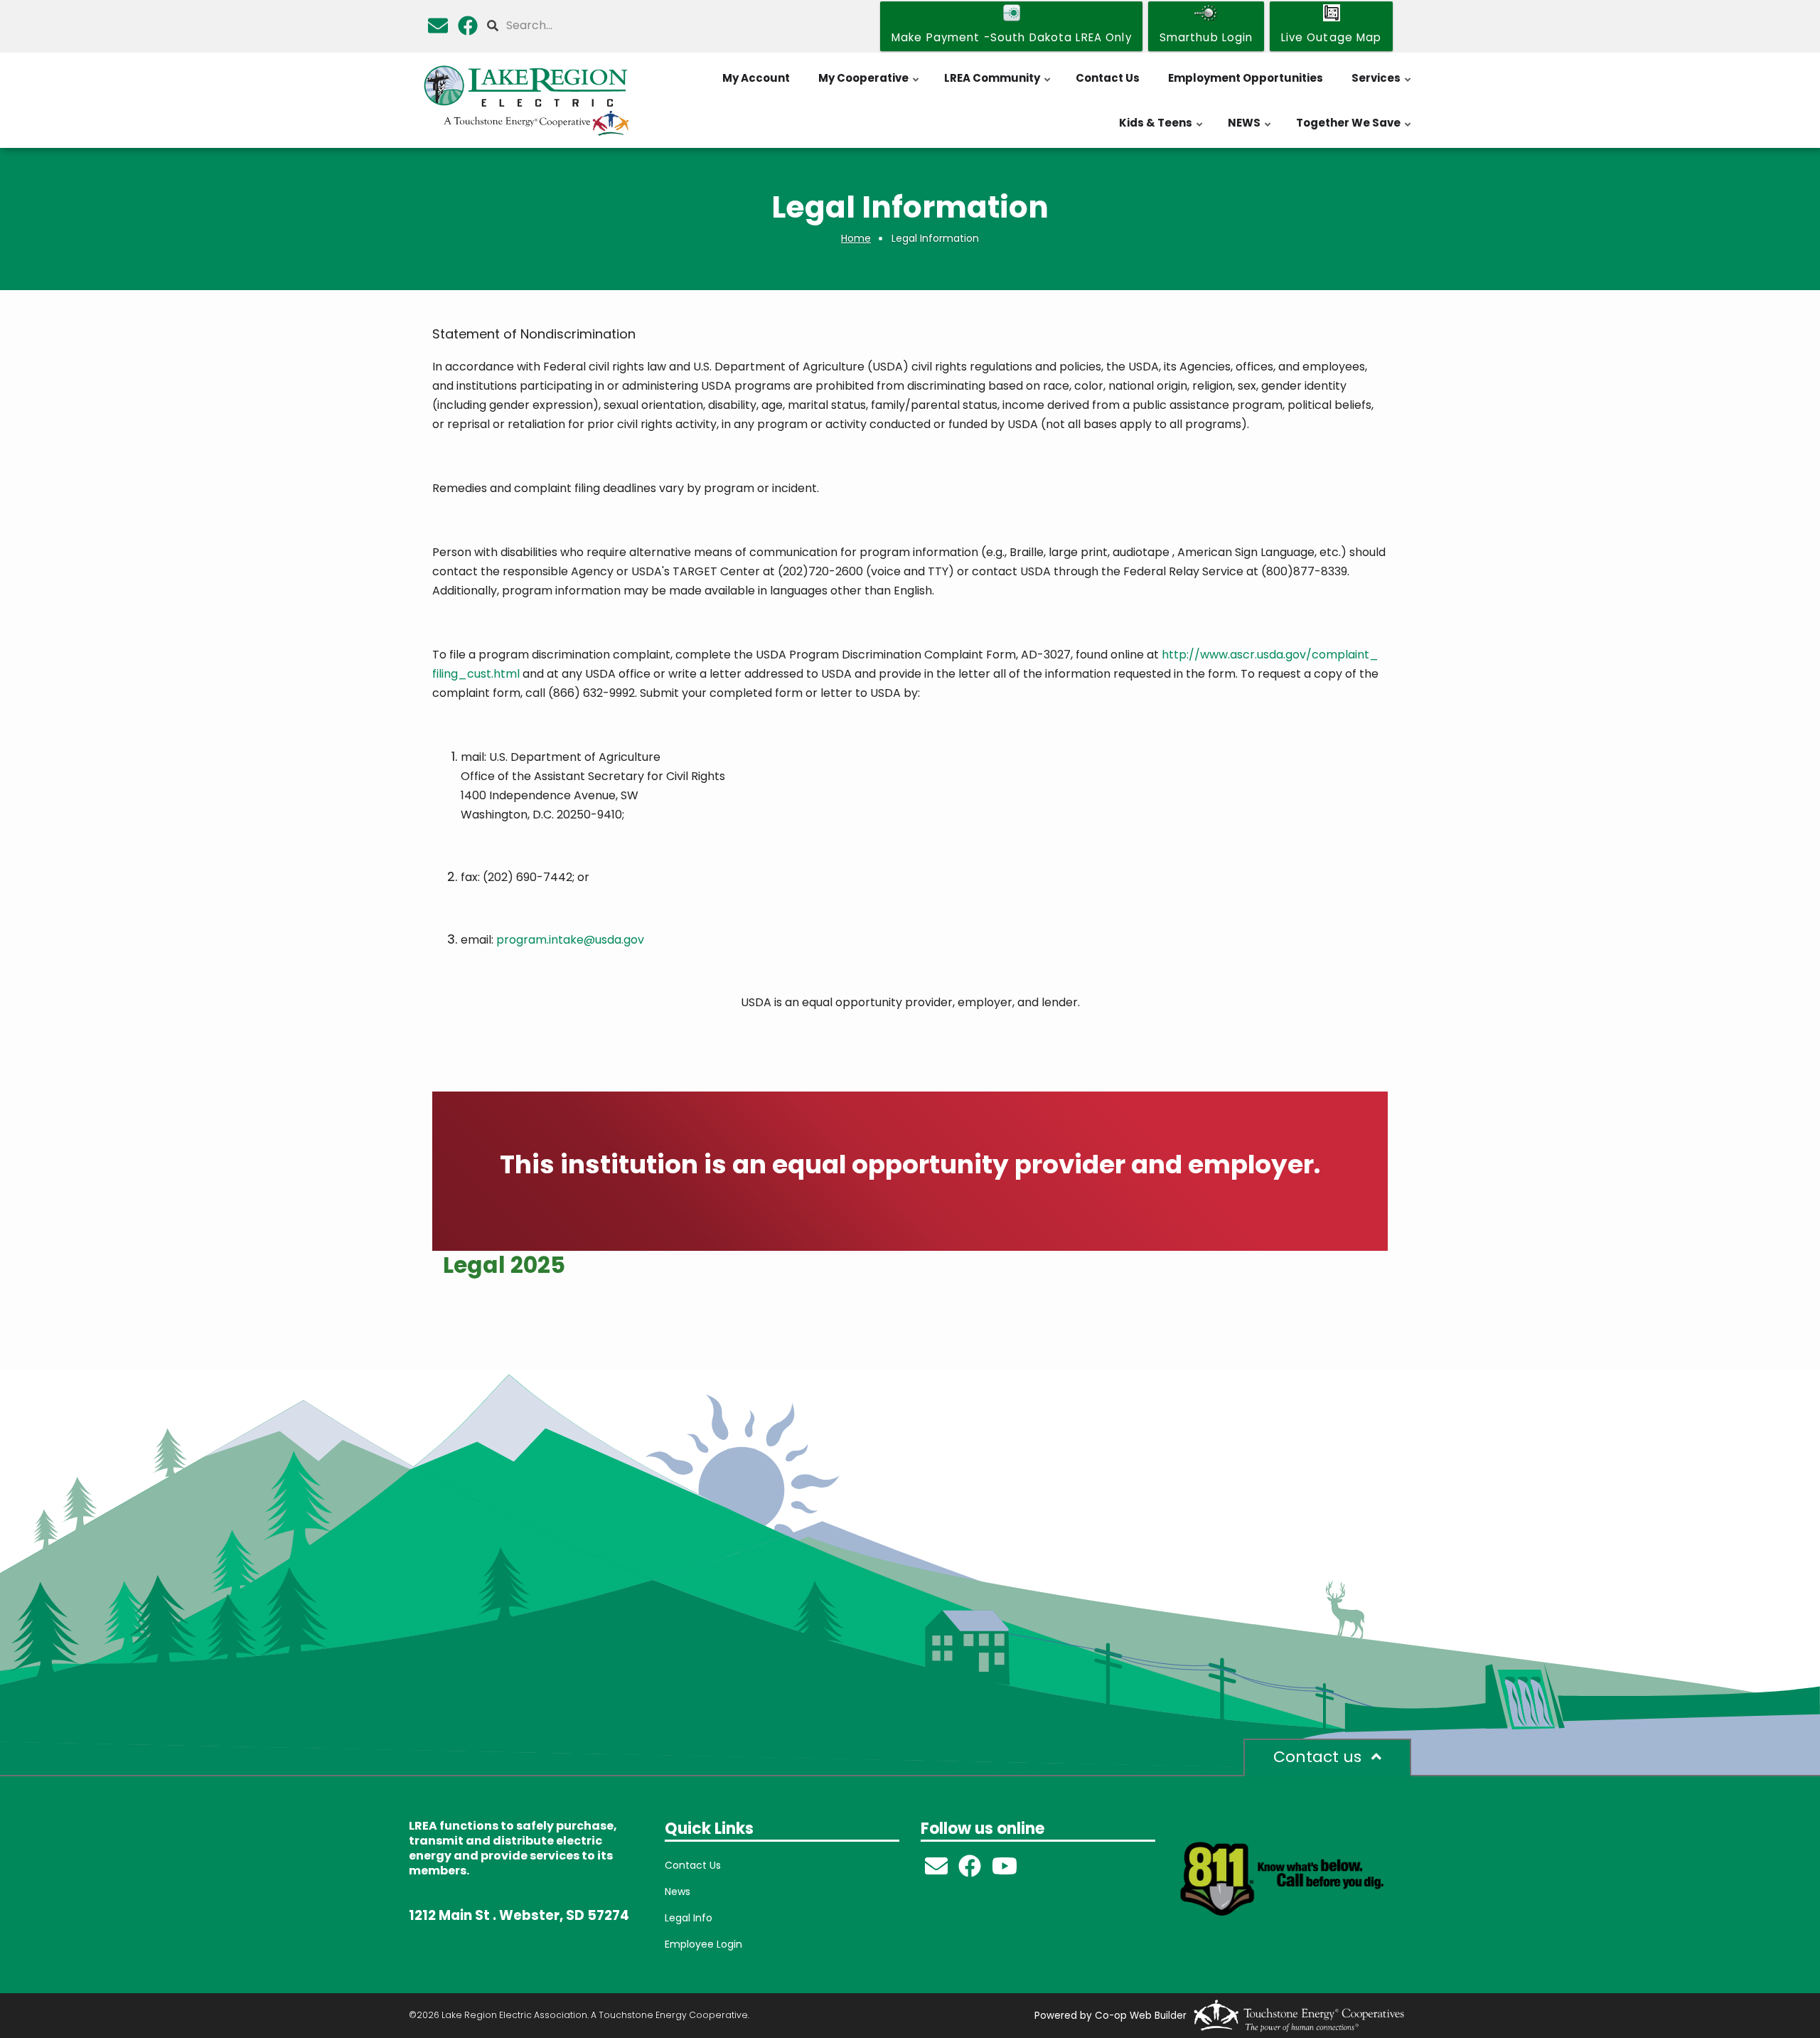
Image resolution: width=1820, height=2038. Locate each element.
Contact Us (1108, 78)
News (678, 1892)
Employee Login (703, 1944)
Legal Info (689, 1918)
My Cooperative (869, 85)
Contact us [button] (1319, 1757)
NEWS (1250, 130)
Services (1382, 85)
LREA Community (998, 85)
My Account (756, 78)
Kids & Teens (1162, 130)
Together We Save (1354, 130)
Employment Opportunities (1246, 78)
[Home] (526, 100)
